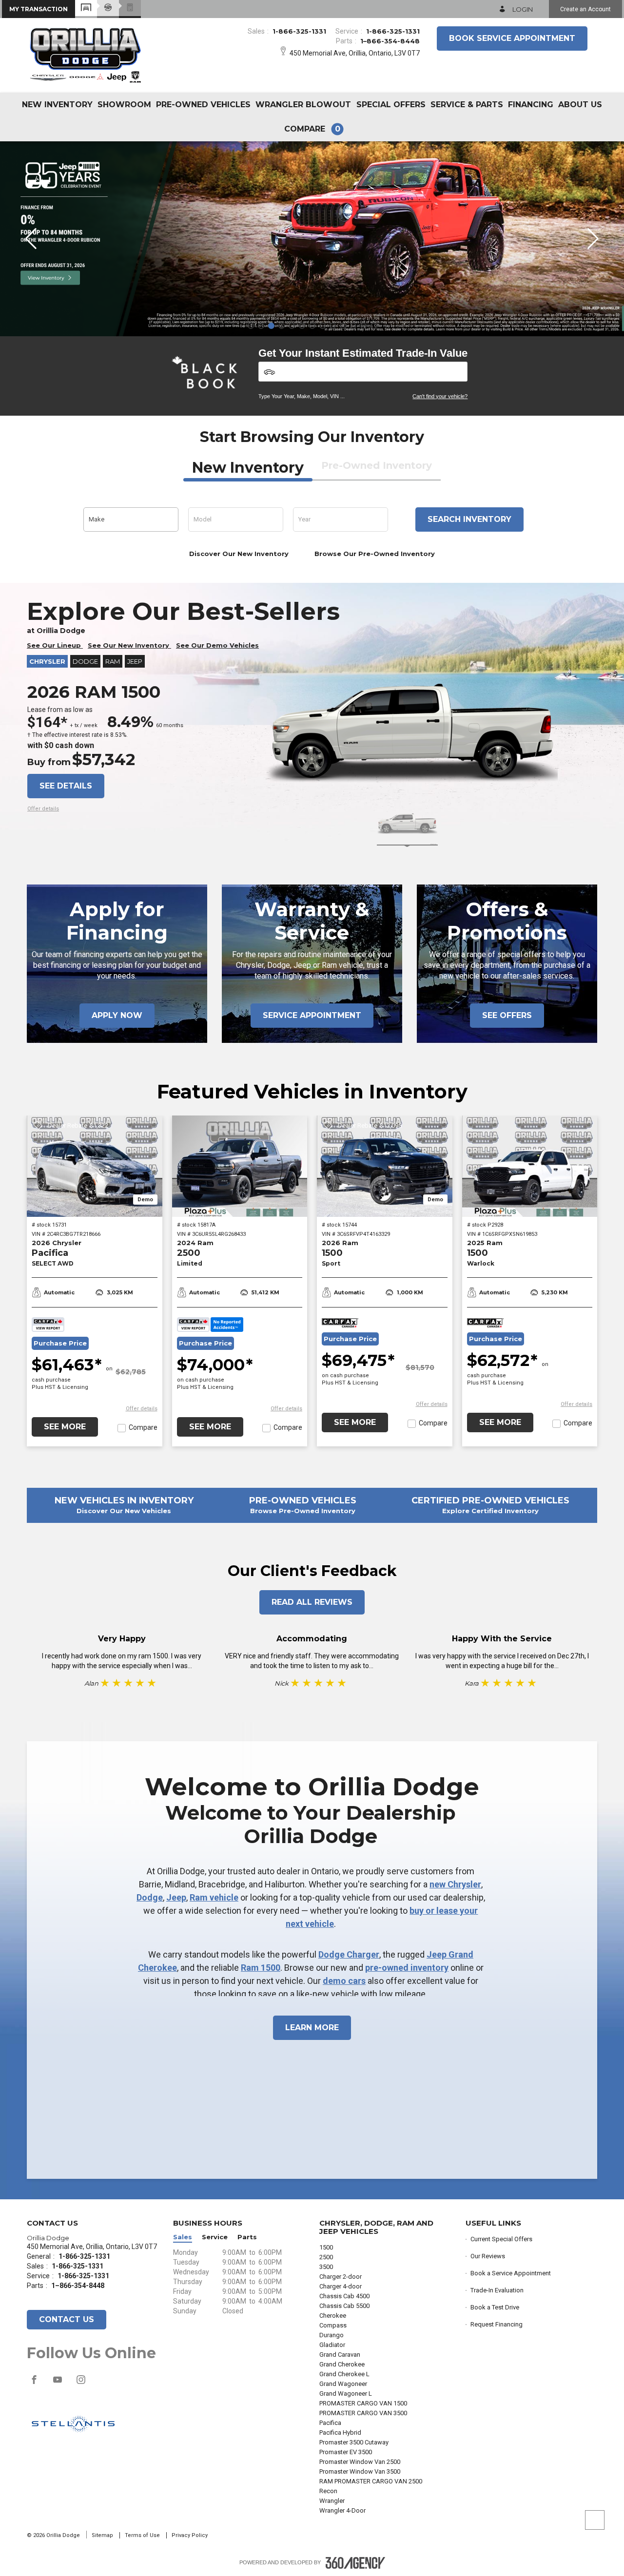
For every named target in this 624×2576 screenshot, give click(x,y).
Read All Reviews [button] (312, 1602)
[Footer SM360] (355, 2563)
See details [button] (66, 786)
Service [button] (215, 2237)
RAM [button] (113, 661)
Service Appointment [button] (312, 1015)
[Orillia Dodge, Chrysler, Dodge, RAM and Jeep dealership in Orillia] (86, 54)
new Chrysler (455, 1884)
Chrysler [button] (47, 661)
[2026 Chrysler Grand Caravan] (312, 239)
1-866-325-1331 (299, 31)
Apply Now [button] (117, 1015)
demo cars (344, 1981)
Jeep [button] (135, 661)
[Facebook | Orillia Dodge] (35, 2384)
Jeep (176, 1897)
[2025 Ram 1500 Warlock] (530, 1166)
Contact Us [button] (67, 2319)
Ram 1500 (261, 1968)
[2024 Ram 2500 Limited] (240, 1166)
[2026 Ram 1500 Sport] (385, 1166)
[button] (39, 9)
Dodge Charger (349, 1954)
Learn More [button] (312, 2028)
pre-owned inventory (407, 1968)
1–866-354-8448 (390, 41)
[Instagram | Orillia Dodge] (81, 2384)
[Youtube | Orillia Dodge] (58, 2384)
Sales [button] (183, 2237)
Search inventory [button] (469, 519)
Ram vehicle (214, 1897)
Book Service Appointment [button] (512, 38)
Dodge (150, 1897)
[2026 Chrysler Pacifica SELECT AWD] (95, 1166)
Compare (143, 1427)
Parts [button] (247, 2237)
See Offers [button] (507, 1015)
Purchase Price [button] (60, 1343)
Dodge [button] (85, 661)
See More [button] (65, 1427)
